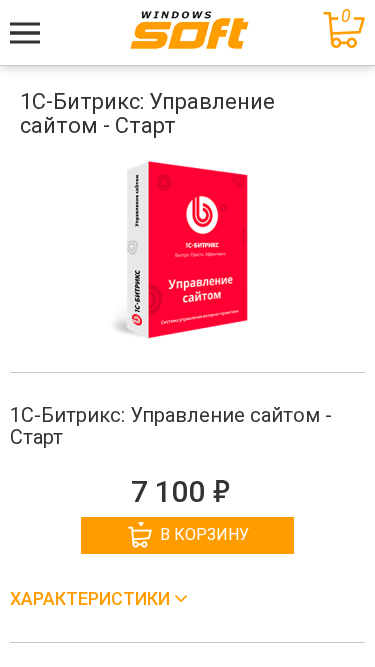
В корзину (204, 534)
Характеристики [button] (92, 598)
